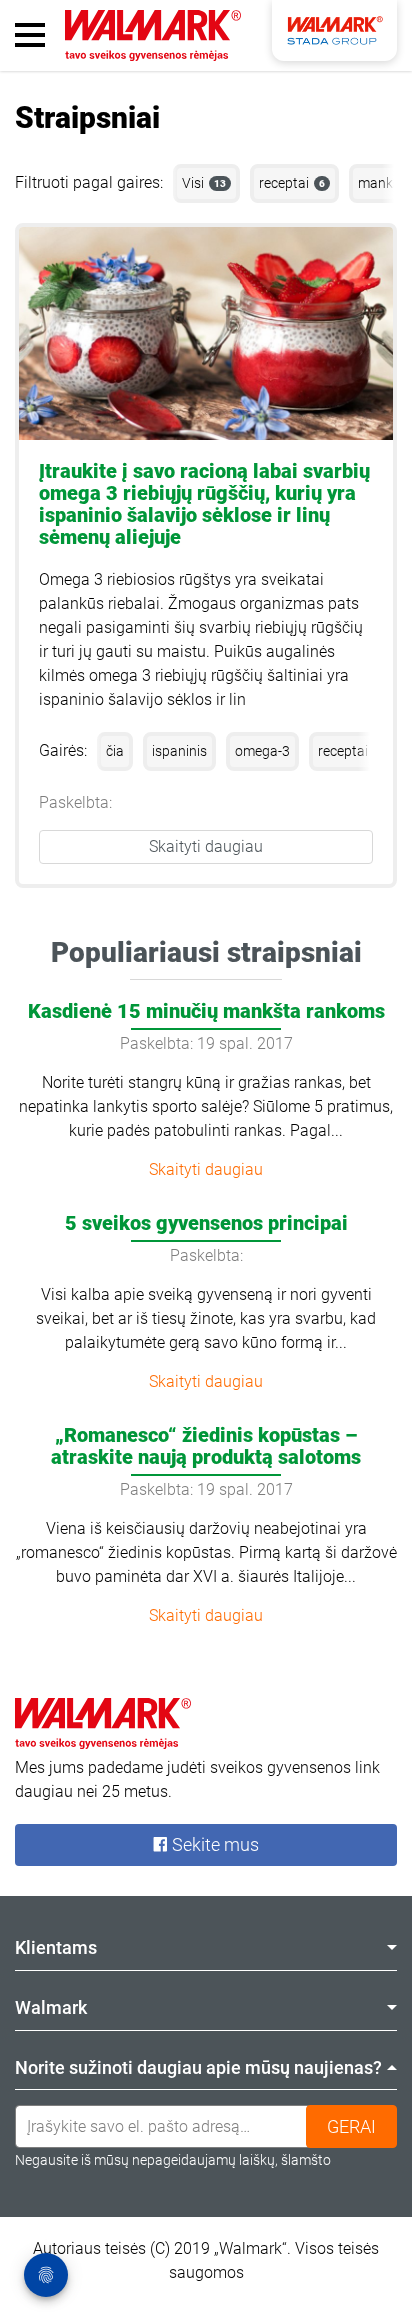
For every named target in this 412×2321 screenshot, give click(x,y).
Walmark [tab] (51, 2007)
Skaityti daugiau (206, 846)
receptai (292, 183)
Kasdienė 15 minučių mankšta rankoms (206, 1011)
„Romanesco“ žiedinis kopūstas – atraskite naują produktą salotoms (206, 1446)
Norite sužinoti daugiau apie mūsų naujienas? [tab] (198, 2067)
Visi (204, 183)
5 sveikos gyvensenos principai (206, 1223)
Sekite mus (213, 1844)
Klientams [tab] (56, 1947)
